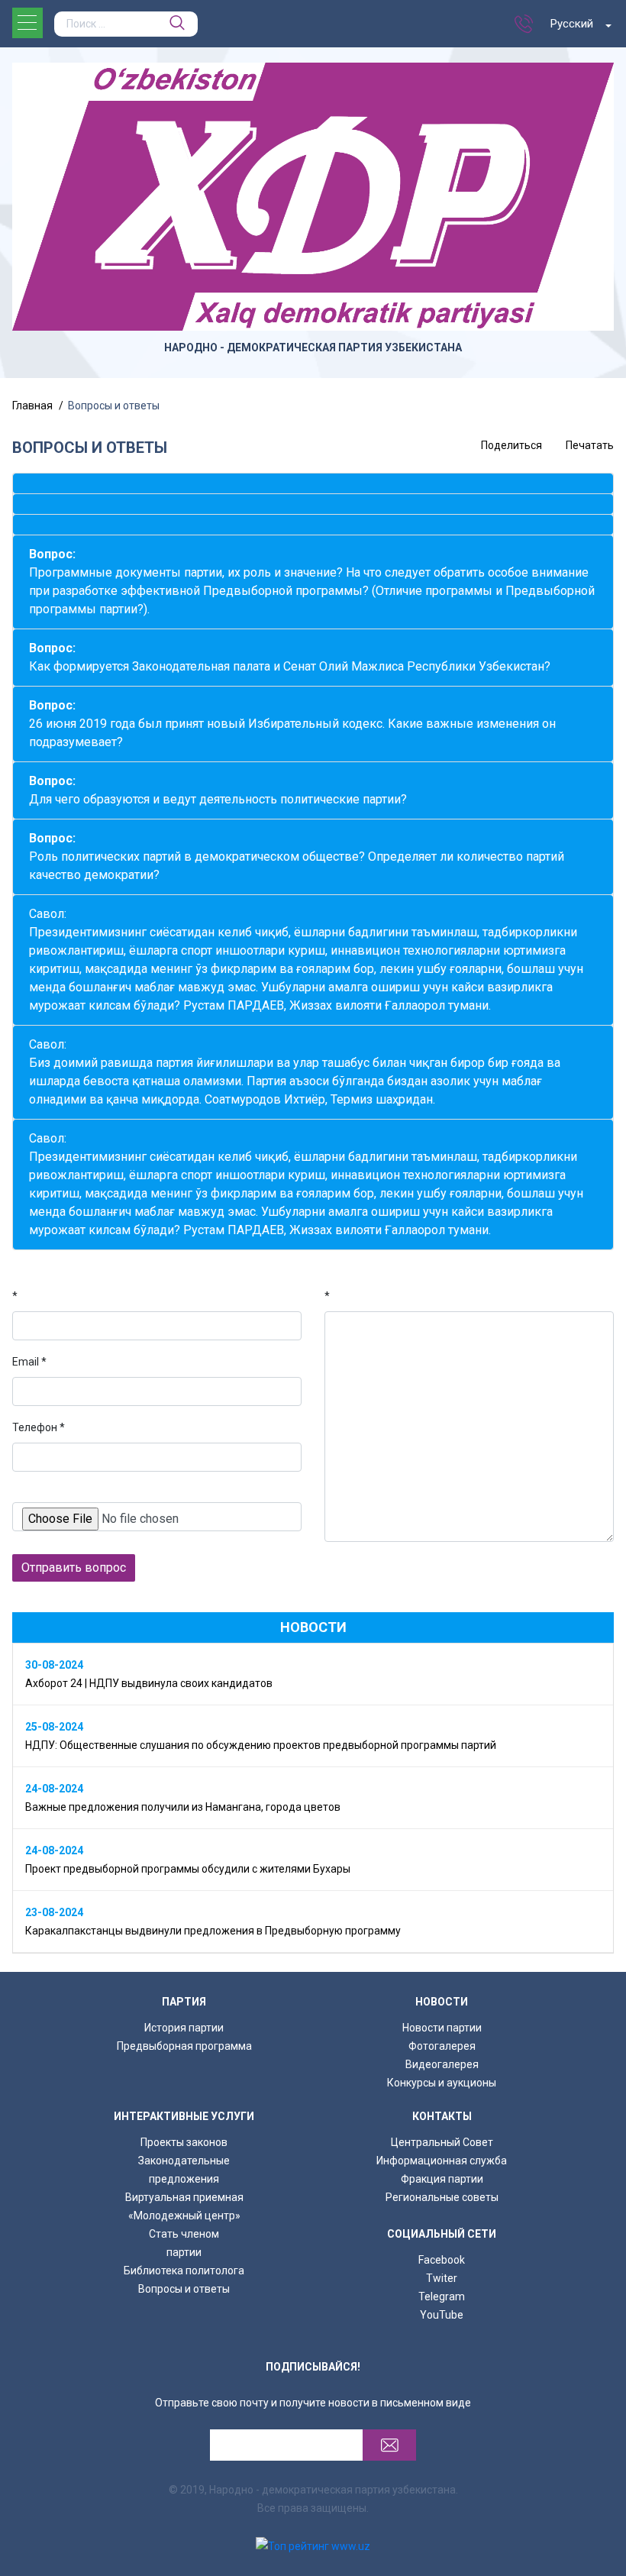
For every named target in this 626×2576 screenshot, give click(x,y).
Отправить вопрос (74, 1568)
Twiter (442, 2278)
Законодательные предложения (184, 2170)
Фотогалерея (442, 2046)
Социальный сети (442, 2234)
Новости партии (442, 2028)
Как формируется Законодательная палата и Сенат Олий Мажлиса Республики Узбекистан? (290, 657)
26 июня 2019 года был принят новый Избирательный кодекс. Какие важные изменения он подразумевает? (292, 724)
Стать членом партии (184, 2243)
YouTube (442, 2315)
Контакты (442, 2116)
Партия (184, 2002)
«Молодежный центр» (184, 2216)
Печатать (590, 445)
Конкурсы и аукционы (442, 2083)
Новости (442, 2002)
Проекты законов (184, 2142)
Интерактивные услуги (184, 2116)
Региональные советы (442, 2197)
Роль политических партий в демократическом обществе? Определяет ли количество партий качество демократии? (297, 857)
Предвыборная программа (184, 2046)
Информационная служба (442, 2161)
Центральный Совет (442, 2142)
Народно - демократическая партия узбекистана (313, 347)
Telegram (442, 2296)
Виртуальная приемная (184, 2197)
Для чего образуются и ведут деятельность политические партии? (218, 790)
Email (29, 1362)
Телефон (39, 1427)
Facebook (442, 2260)
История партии (184, 2028)
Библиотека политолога (184, 2271)
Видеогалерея (442, 2064)
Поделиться (511, 445)
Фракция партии (442, 2179)
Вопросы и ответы (184, 2289)
